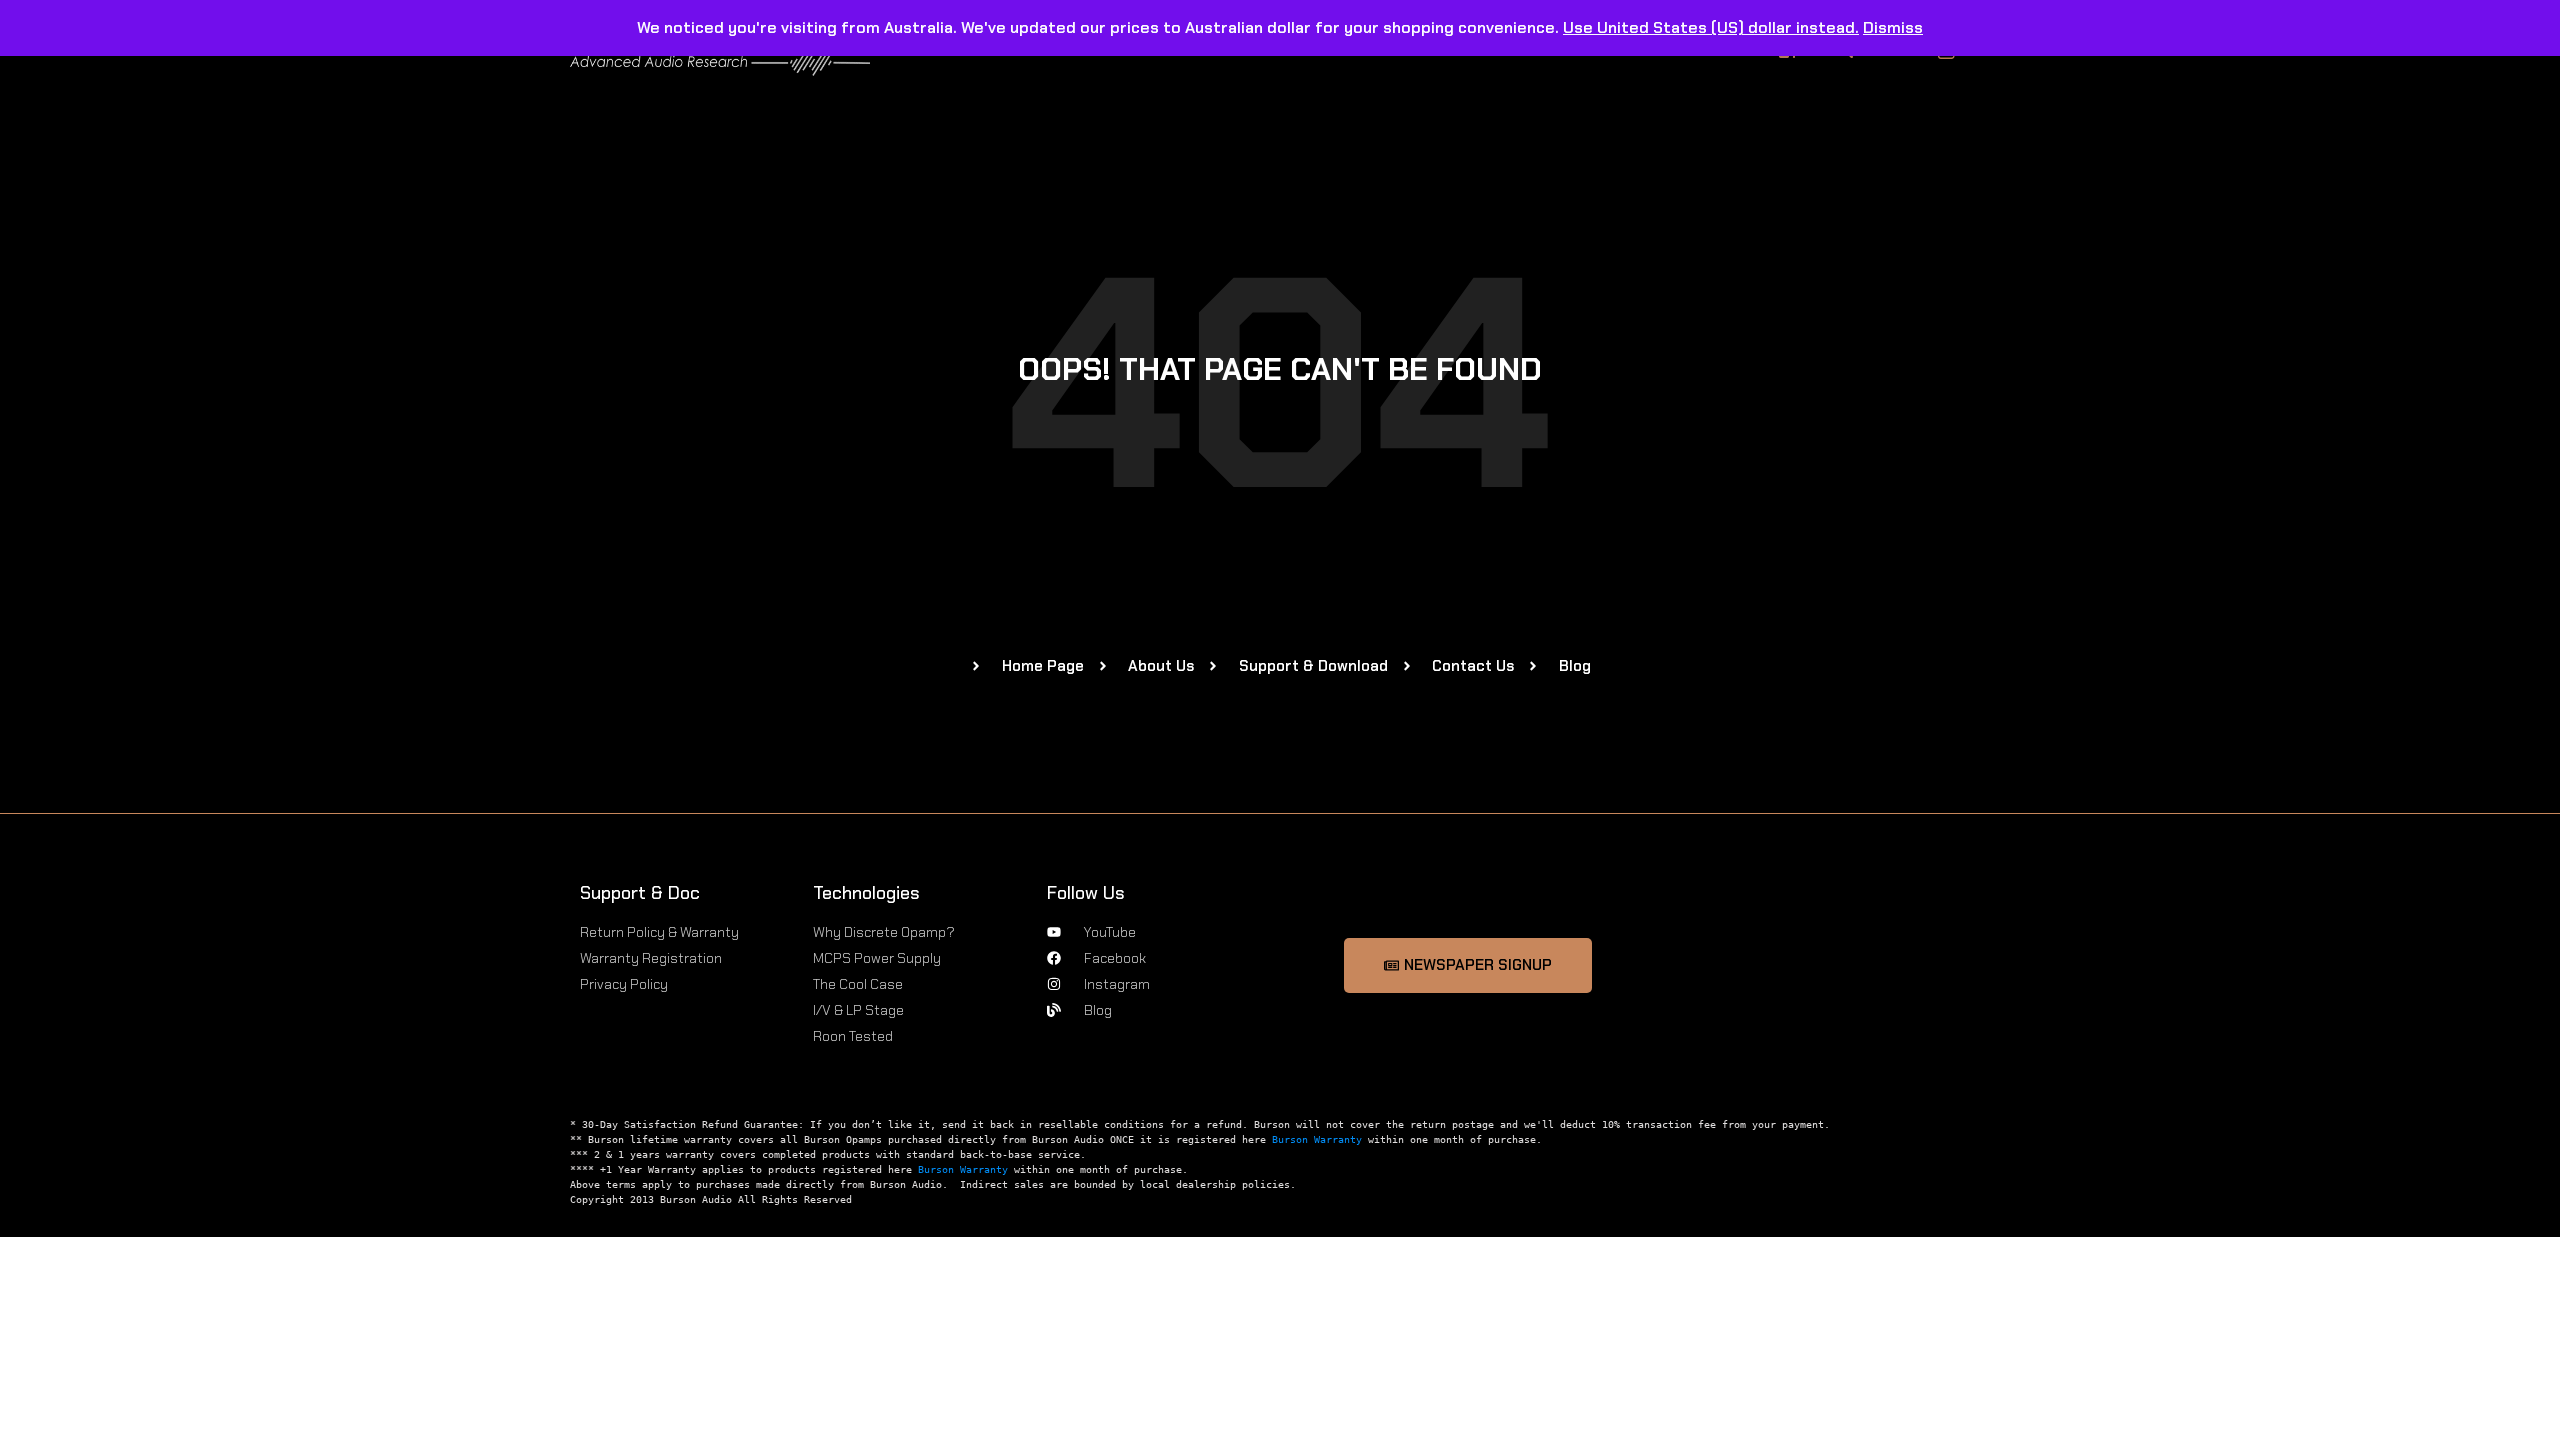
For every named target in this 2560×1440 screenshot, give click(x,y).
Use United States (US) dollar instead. (1711, 27)
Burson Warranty (1317, 1139)
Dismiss (1893, 27)
